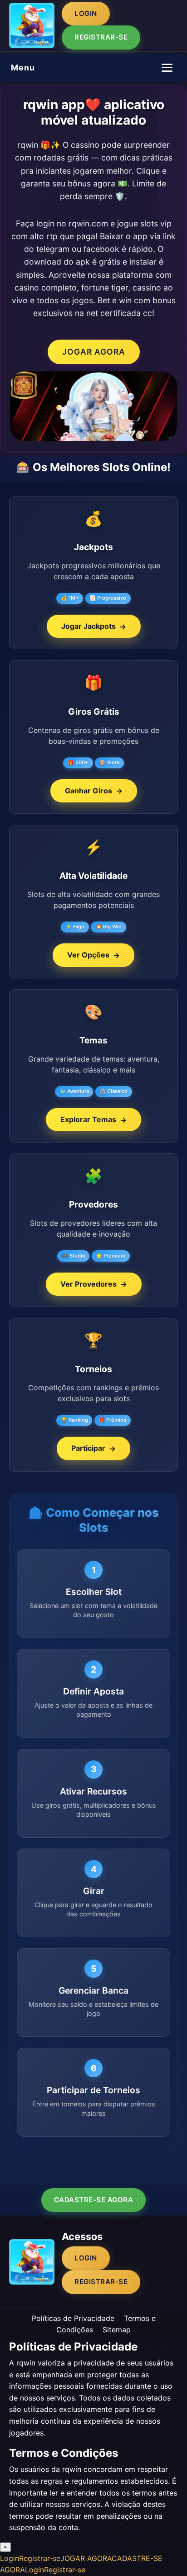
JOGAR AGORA (94, 352)
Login (86, 13)
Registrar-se (101, 37)
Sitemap (117, 2330)
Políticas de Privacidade (73, 2318)
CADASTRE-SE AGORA (94, 2200)
